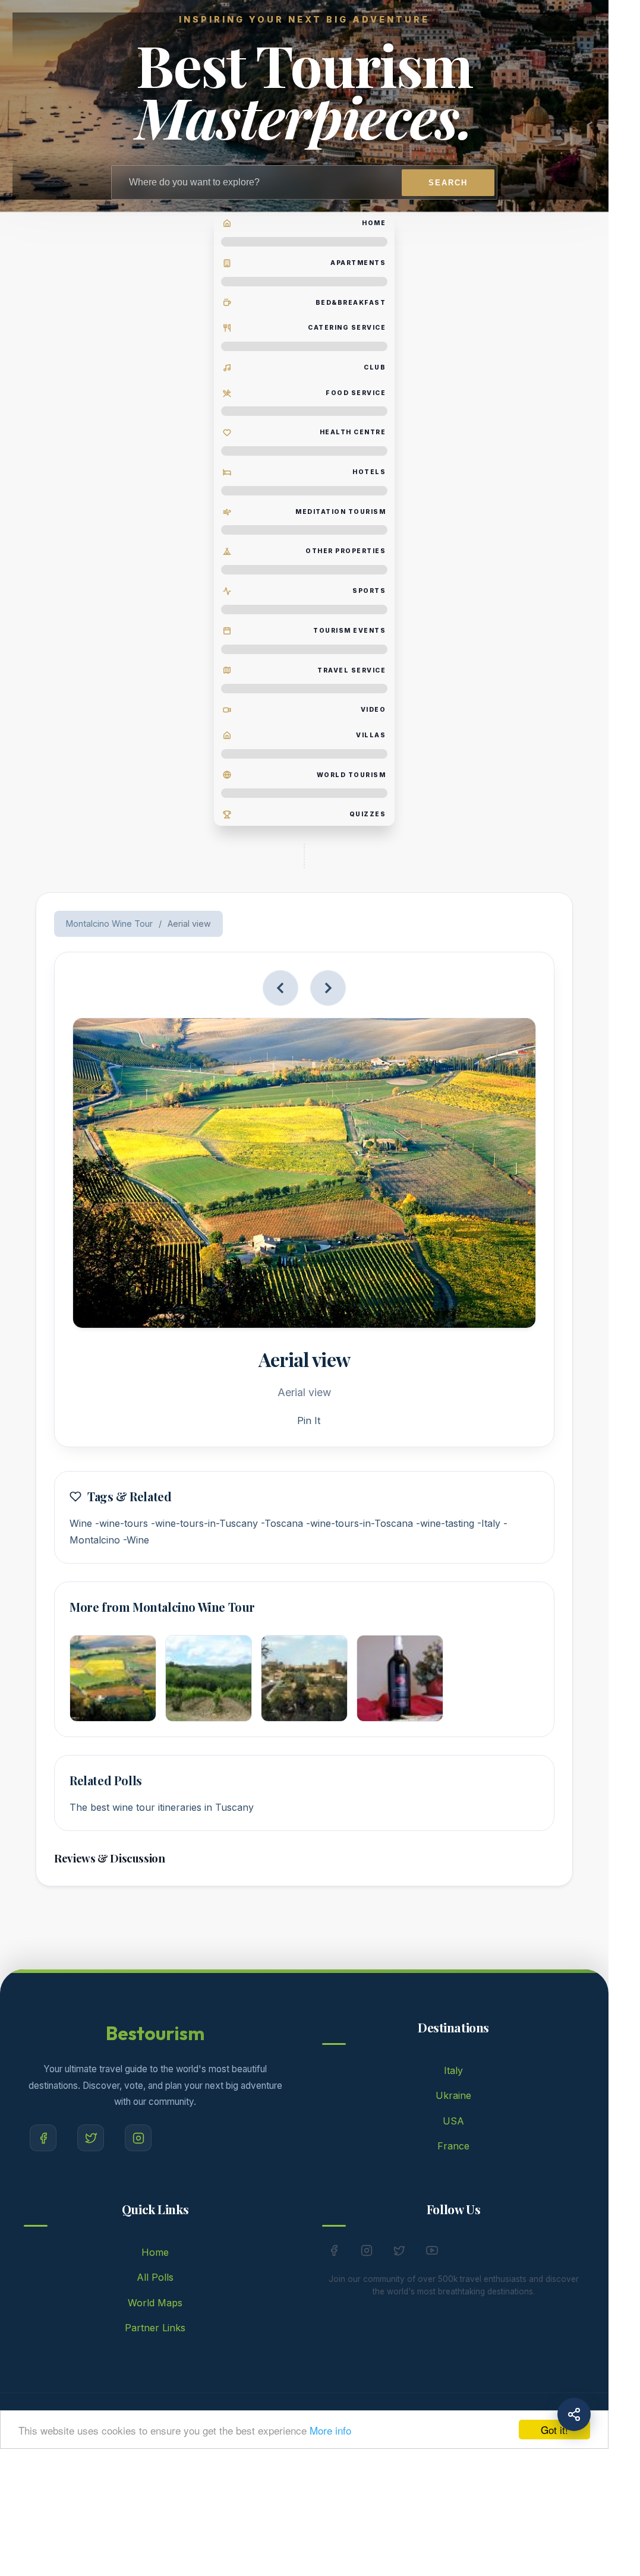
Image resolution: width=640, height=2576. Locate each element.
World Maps (155, 2303)
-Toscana (282, 1523)
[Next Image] (328, 988)
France (453, 2146)
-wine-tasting (445, 1523)
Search (448, 183)
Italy (453, 2070)
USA (453, 2121)
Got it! (554, 2430)
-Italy (489, 1523)
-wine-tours (122, 1523)
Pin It (309, 1420)
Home (155, 2252)
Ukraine (453, 2095)
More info (330, 2430)
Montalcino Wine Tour (109, 924)
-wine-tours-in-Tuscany (204, 1523)
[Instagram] (138, 2138)
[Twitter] (91, 2138)
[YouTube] (432, 2253)
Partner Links (155, 2328)
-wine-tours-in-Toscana (360, 1523)
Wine (81, 1523)
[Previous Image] (280, 988)
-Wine (136, 1540)
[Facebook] (43, 2138)
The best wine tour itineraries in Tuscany (162, 1807)
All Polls (155, 2277)
